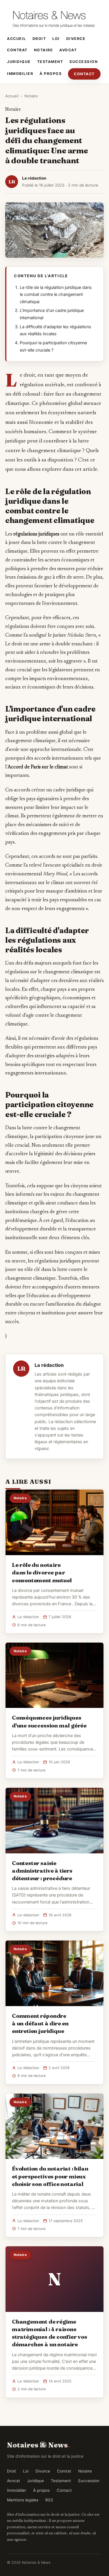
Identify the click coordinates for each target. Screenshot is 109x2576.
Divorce (76, 39)
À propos (51, 74)
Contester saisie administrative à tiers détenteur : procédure (42, 1871)
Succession (84, 62)
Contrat (17, 50)
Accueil (17, 39)
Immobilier (20, 74)
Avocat (68, 50)
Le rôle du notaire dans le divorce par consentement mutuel (42, 1572)
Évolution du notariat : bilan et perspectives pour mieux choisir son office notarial (50, 2176)
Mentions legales (23, 2500)
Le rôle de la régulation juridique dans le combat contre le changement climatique (56, 295)
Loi (56, 39)
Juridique (19, 62)
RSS (49, 2500)
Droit (39, 39)
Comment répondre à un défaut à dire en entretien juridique (40, 2023)
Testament (50, 62)
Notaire (44, 50)
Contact (84, 74)
